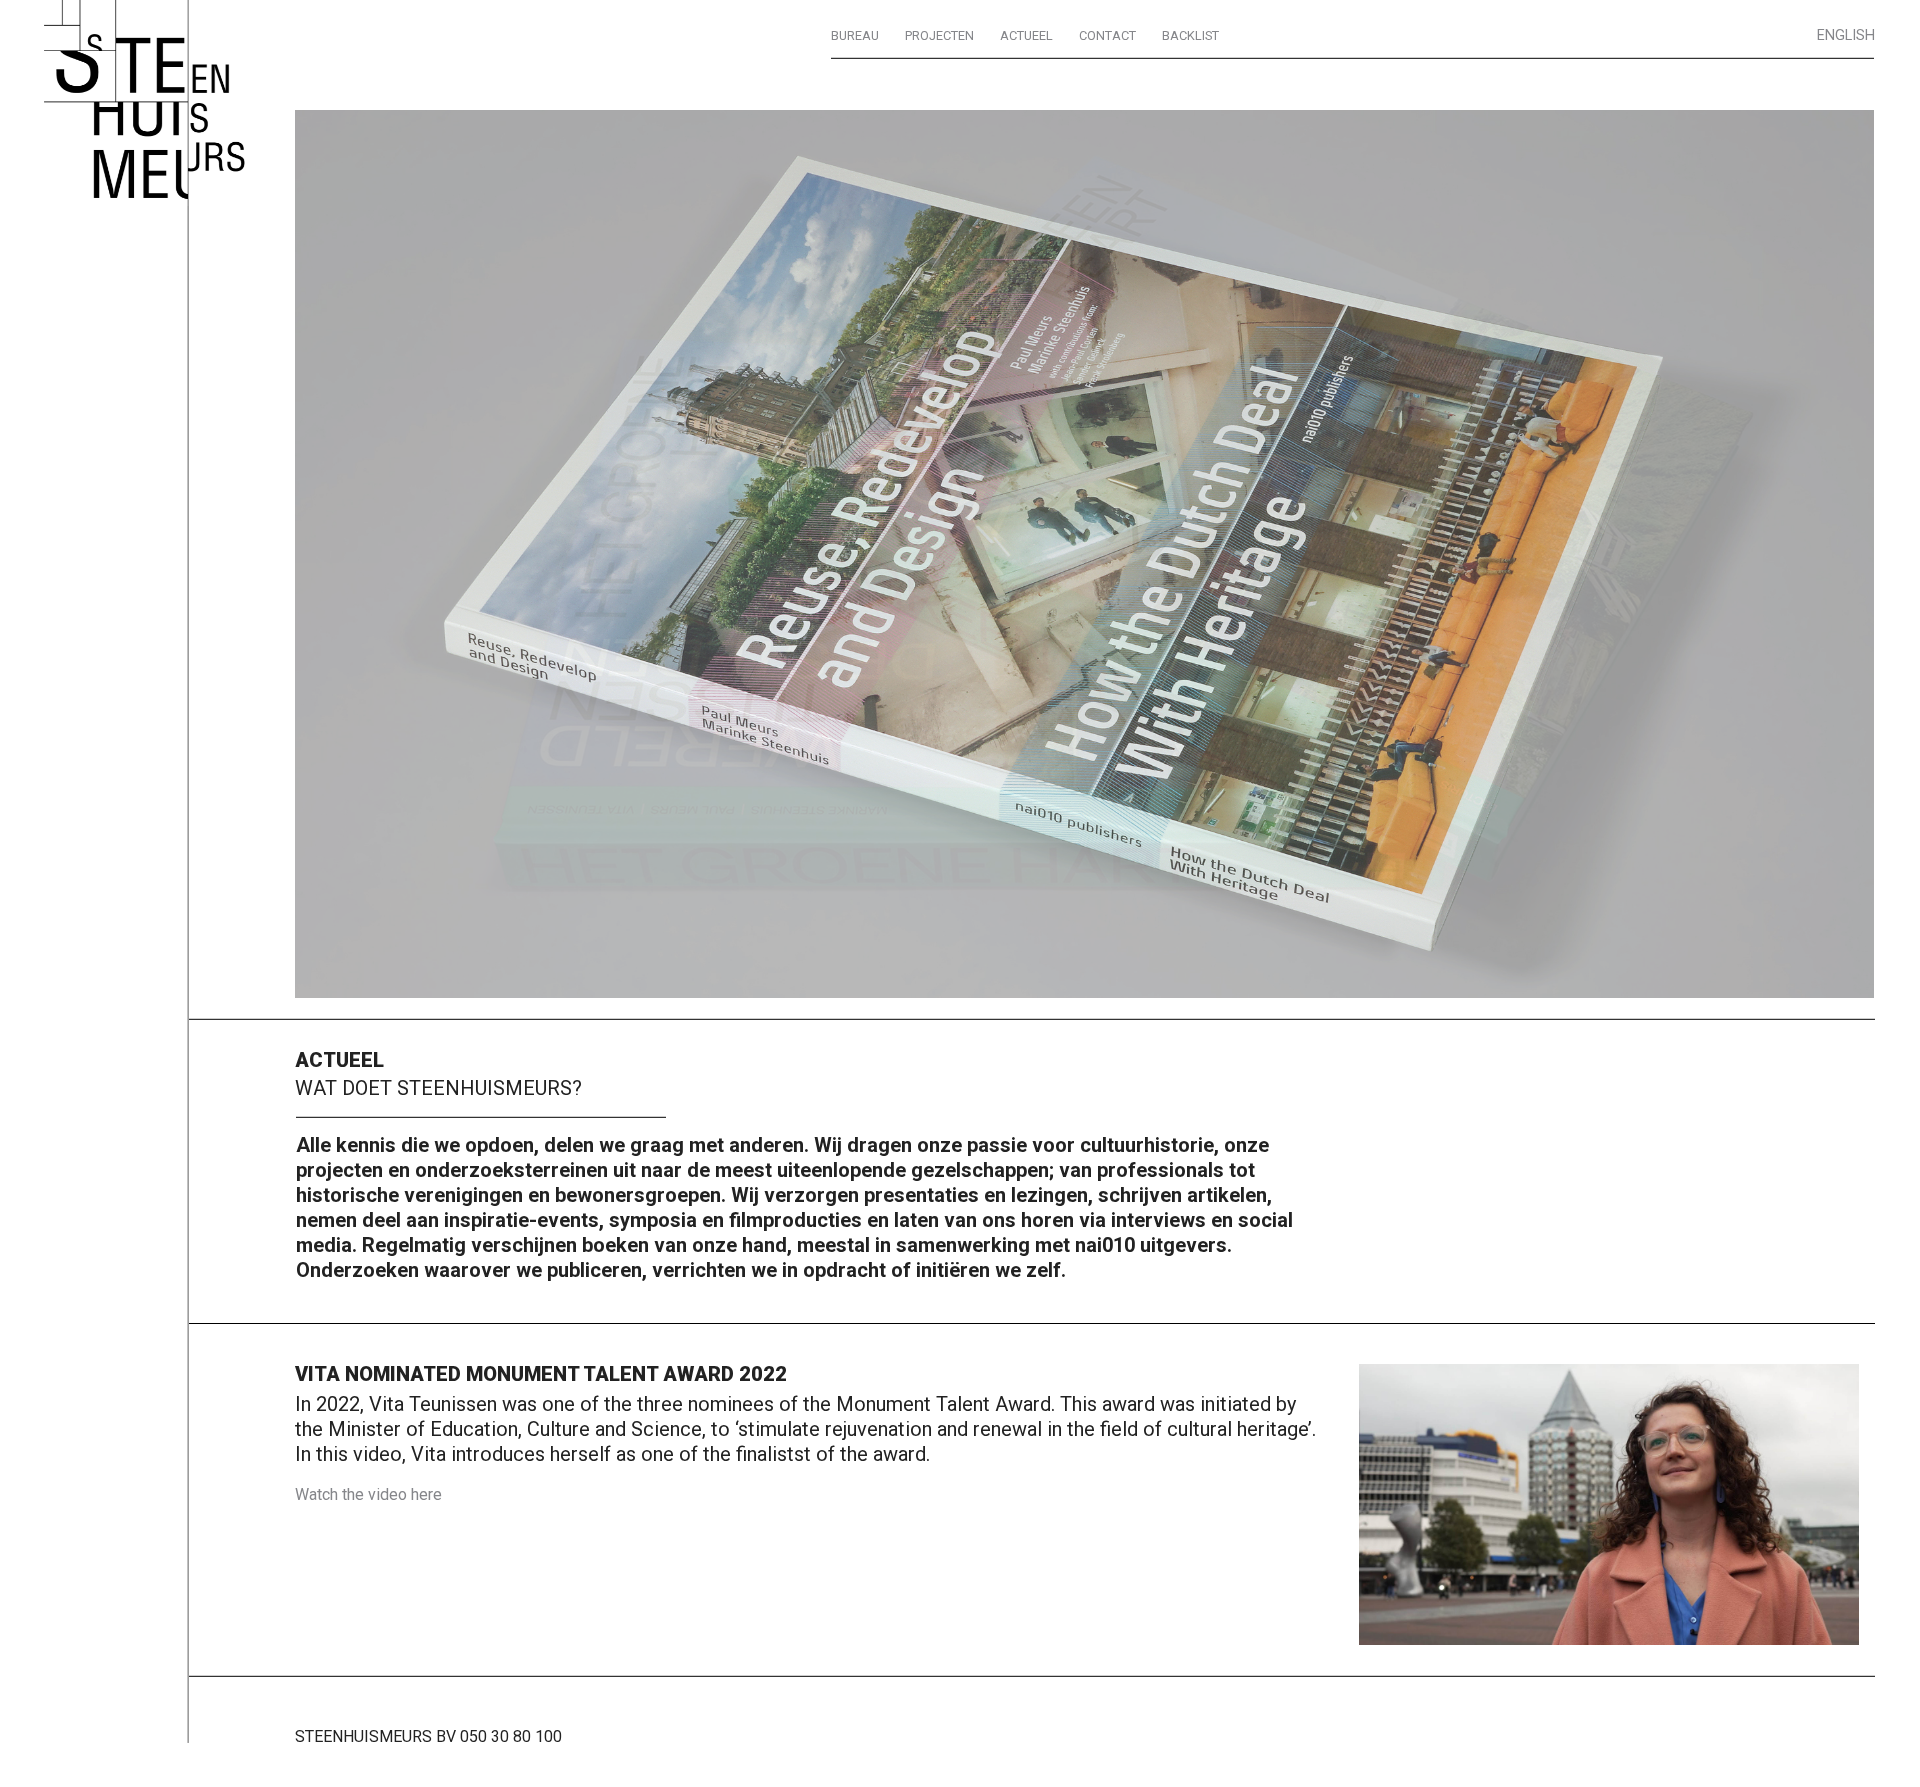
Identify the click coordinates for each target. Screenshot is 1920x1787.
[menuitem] (855, 36)
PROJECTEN (939, 35)
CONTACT (1107, 35)
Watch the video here (368, 1494)
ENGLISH (1846, 35)
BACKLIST (1190, 35)
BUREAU (855, 35)
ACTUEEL (1026, 35)
